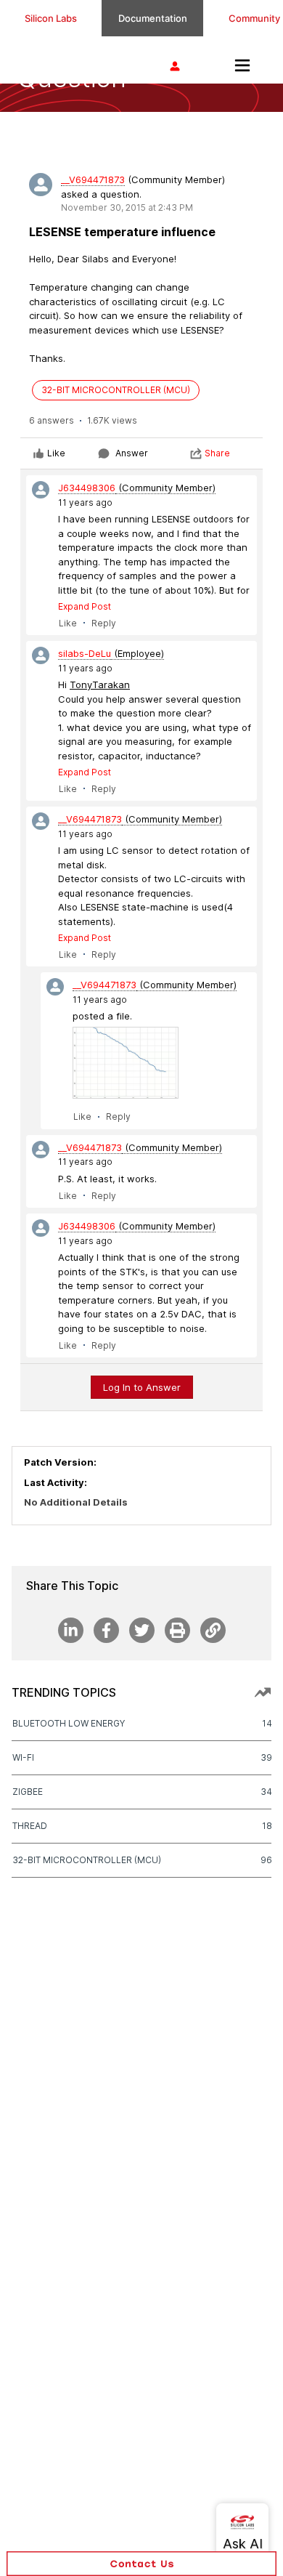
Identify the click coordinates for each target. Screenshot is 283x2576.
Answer (132, 453)
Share (217, 453)
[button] (141, 2564)
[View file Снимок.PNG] (126, 1063)
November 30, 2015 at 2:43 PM (127, 207)
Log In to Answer (142, 1387)
